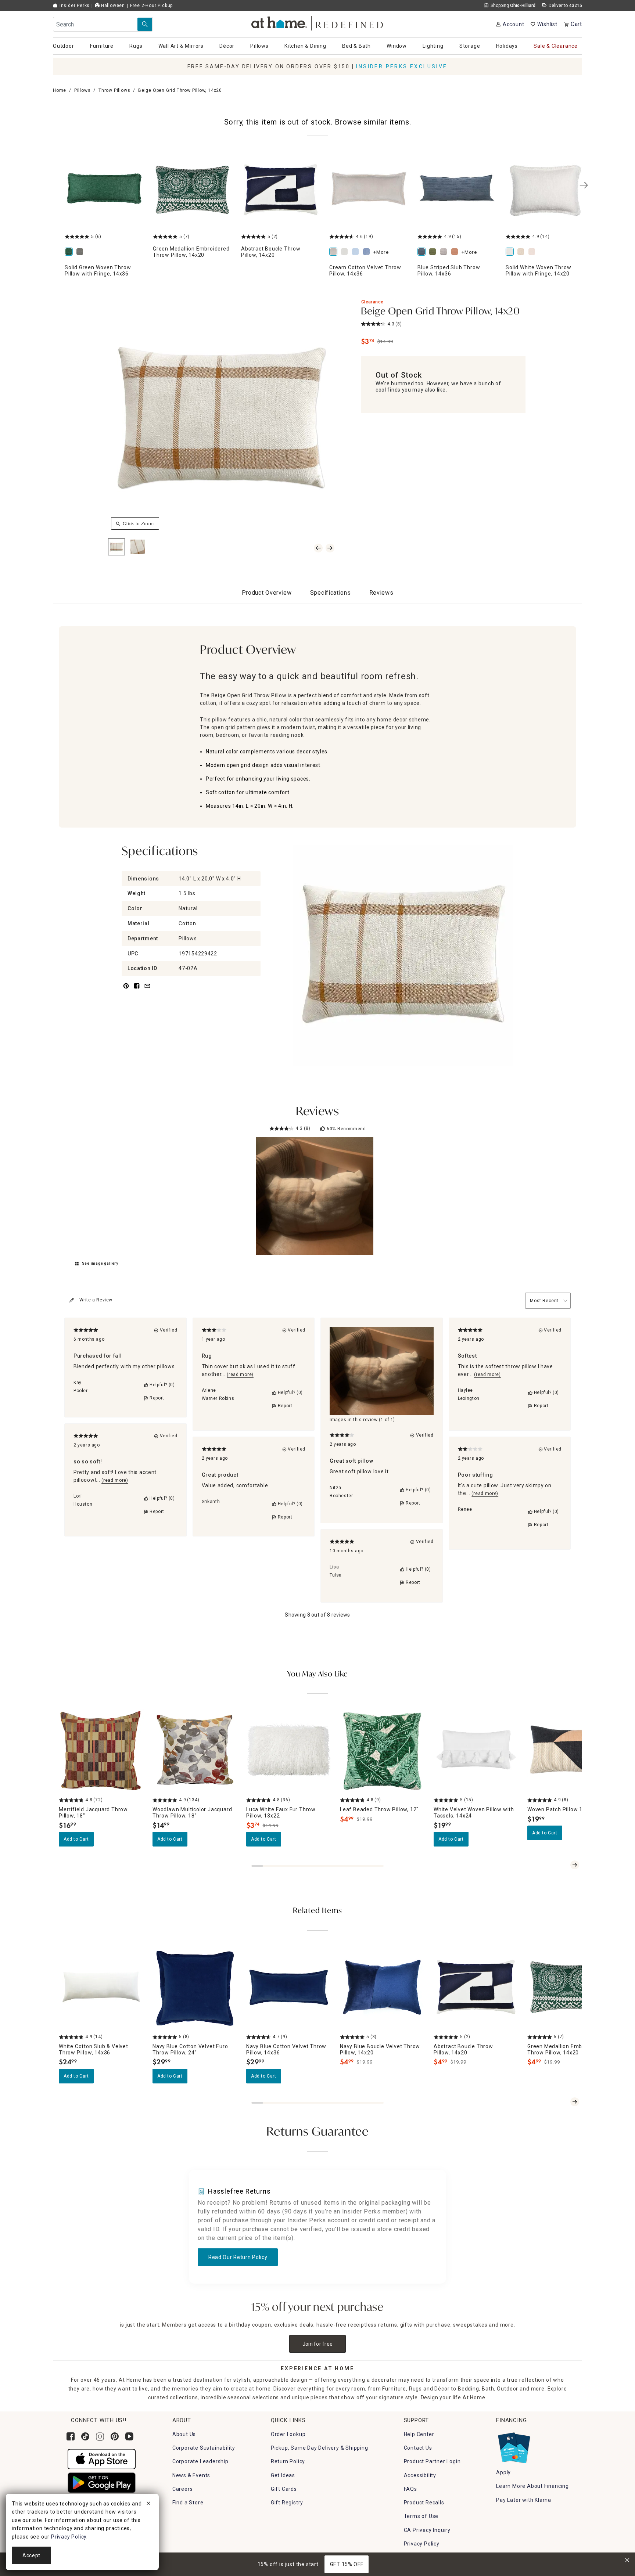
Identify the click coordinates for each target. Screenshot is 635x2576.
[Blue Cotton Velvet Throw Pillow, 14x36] (357, 252)
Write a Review (96, 1300)
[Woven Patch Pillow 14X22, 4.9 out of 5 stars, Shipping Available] (570, 1751)
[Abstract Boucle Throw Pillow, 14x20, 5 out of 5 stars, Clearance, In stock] (476, 1988)
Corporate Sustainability (204, 2448)
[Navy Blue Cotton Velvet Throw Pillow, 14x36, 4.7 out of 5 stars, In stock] (289, 1988)
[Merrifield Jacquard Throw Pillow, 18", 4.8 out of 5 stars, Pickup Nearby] (101, 1751)
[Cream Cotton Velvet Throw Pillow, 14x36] (335, 252)
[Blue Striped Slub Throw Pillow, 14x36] (423, 252)
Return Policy (288, 2461)
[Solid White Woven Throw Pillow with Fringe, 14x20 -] (545, 191)
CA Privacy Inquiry (427, 2530)
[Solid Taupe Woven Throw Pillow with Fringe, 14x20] (533, 252)
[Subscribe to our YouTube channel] (129, 2436)
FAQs (410, 2489)
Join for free (318, 2344)
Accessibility (420, 2475)
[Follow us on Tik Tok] (85, 2436)
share (137, 990)
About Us (184, 2434)
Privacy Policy (422, 2544)
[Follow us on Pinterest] (115, 2436)
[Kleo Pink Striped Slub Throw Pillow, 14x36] (456, 252)
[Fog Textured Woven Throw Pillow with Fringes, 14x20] (522, 252)
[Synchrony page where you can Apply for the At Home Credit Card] (514, 2446)
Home (60, 90)
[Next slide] (575, 1865)
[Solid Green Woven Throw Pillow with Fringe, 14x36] (70, 252)
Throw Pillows (114, 90)
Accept (31, 2555)
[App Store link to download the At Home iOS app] (102, 2458)
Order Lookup (288, 2434)
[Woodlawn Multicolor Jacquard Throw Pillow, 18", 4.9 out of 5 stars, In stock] (195, 1751)
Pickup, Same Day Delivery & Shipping (320, 2448)
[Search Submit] (145, 24)
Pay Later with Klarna (524, 2500)
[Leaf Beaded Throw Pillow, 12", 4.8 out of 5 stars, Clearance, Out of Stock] (382, 1751)
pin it (125, 990)
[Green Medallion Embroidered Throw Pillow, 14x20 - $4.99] (193, 191)
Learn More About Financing (532, 2486)
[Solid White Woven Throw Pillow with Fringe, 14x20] (511, 252)
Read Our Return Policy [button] (238, 2257)
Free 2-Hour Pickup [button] (151, 6)
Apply (503, 2472)
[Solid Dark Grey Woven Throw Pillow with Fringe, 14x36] (81, 252)
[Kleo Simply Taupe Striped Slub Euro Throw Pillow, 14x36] (445, 252)
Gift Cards (284, 2489)
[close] (148, 2504)
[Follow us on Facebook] (71, 2436)
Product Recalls (424, 2503)
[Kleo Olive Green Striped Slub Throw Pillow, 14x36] (434, 252)
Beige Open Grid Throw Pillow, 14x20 (440, 312)
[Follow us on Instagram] (100, 2436)
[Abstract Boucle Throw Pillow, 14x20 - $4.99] (281, 191)
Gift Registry (287, 2503)
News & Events (191, 2475)
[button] (318, 22)
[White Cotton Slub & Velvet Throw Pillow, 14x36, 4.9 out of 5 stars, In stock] (101, 1988)
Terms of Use (421, 2516)
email (147, 990)
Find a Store (188, 2503)
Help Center (419, 2434)
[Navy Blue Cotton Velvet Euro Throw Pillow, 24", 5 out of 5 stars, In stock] (195, 1988)
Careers (183, 2489)
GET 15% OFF (347, 2564)
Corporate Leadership (200, 2461)
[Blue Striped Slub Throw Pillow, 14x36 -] (457, 191)
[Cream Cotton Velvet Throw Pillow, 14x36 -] (369, 191)
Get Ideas (283, 2475)
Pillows (82, 90)
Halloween (112, 6)
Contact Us (418, 2448)
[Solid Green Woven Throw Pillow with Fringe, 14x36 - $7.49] (104, 191)
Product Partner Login (432, 2461)
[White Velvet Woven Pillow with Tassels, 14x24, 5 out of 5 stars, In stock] (476, 1751)
